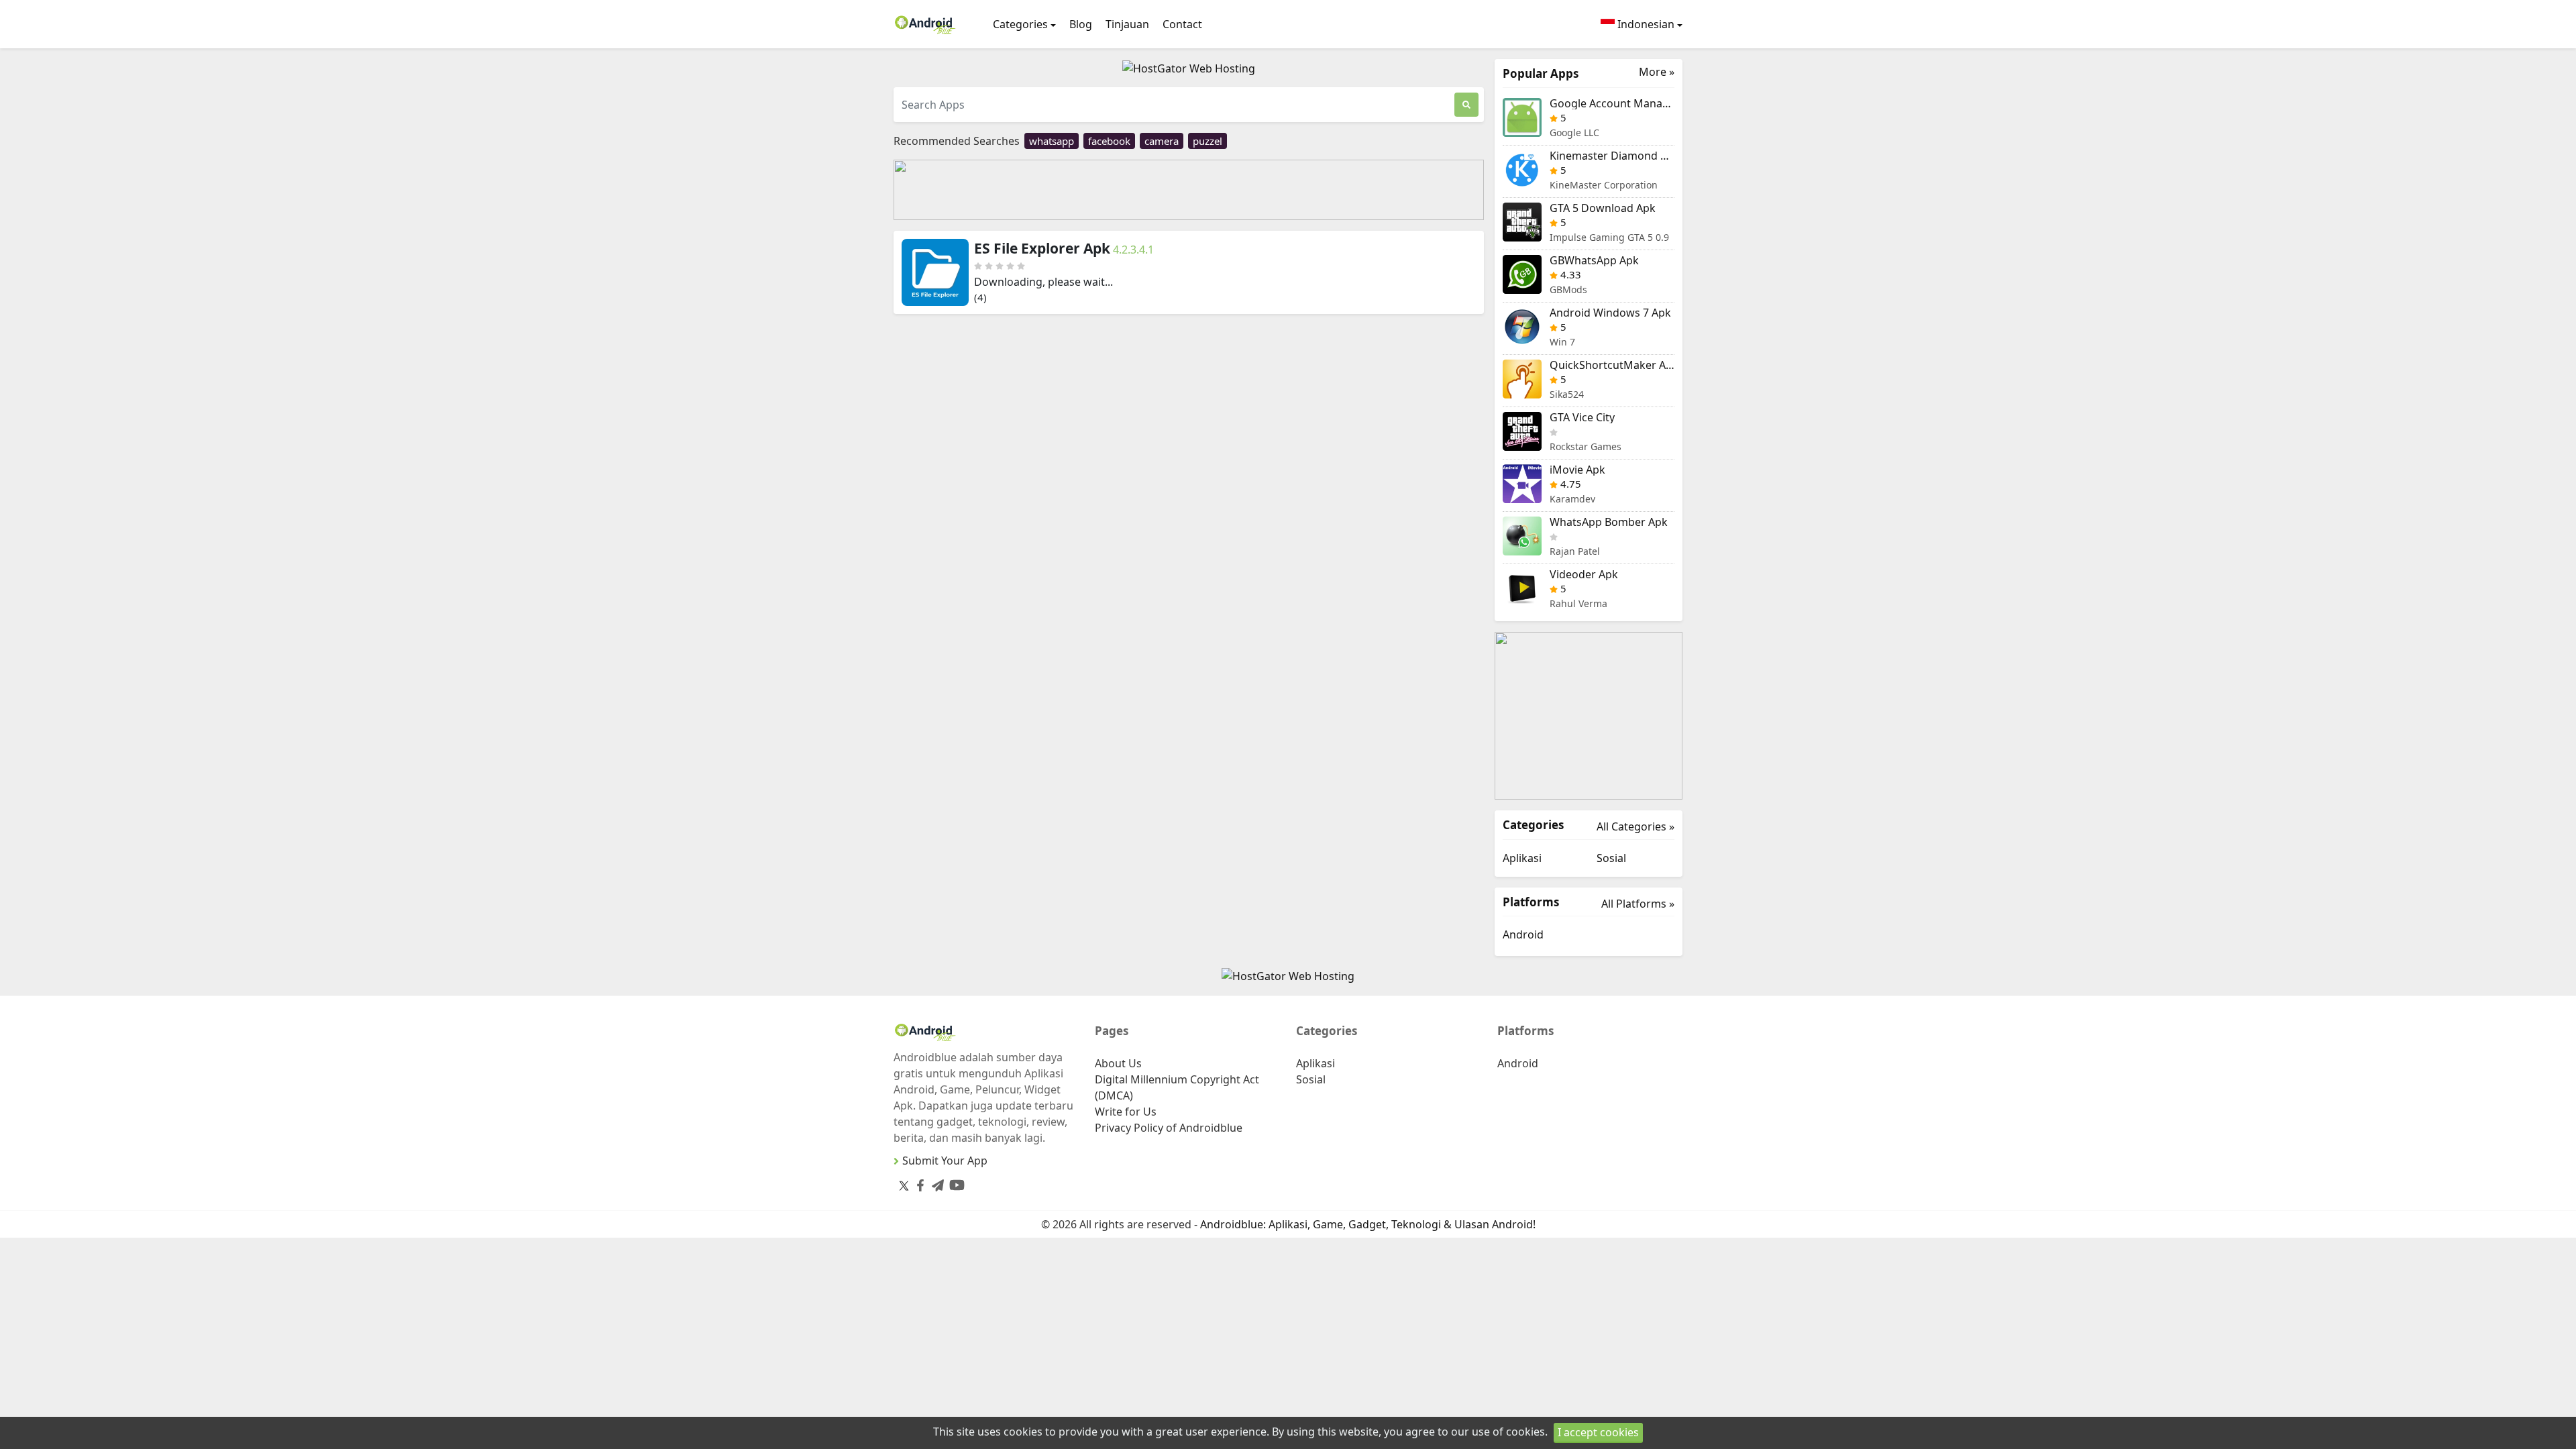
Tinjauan (1127, 24)
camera (1162, 141)
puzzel (1207, 141)
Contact (1182, 24)
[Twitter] (904, 1185)
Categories (1020, 24)
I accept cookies (1598, 1432)
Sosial (1611, 858)
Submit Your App (945, 1161)
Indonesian (1645, 24)
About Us (1118, 1063)
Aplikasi (1522, 858)
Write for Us (1126, 1112)
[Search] (1466, 105)
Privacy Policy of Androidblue (1169, 1128)
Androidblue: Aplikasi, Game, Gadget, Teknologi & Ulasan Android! (1368, 1224)
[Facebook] (918, 1183)
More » (1657, 72)
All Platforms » (1638, 904)
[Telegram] (935, 1183)
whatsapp (1052, 141)
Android (1523, 934)
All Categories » (1635, 826)
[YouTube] (954, 1182)
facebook (1109, 141)
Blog (1081, 24)
